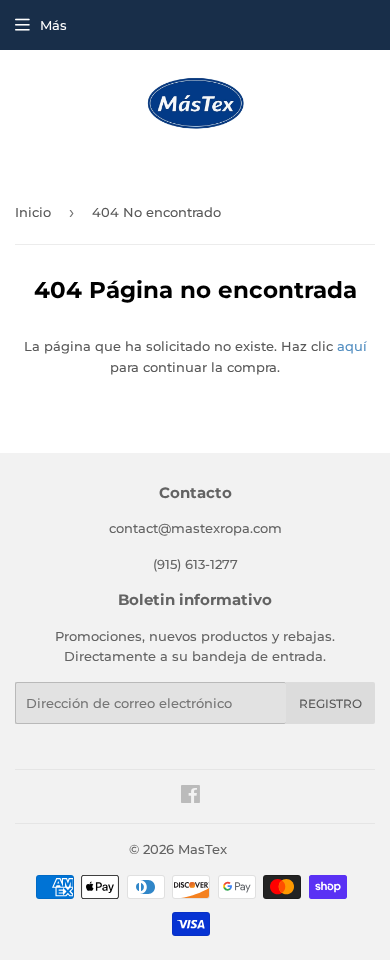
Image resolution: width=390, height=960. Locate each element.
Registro (330, 703)
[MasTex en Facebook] (190, 797)
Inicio (33, 212)
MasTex (202, 849)
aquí (352, 346)
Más (53, 25)
